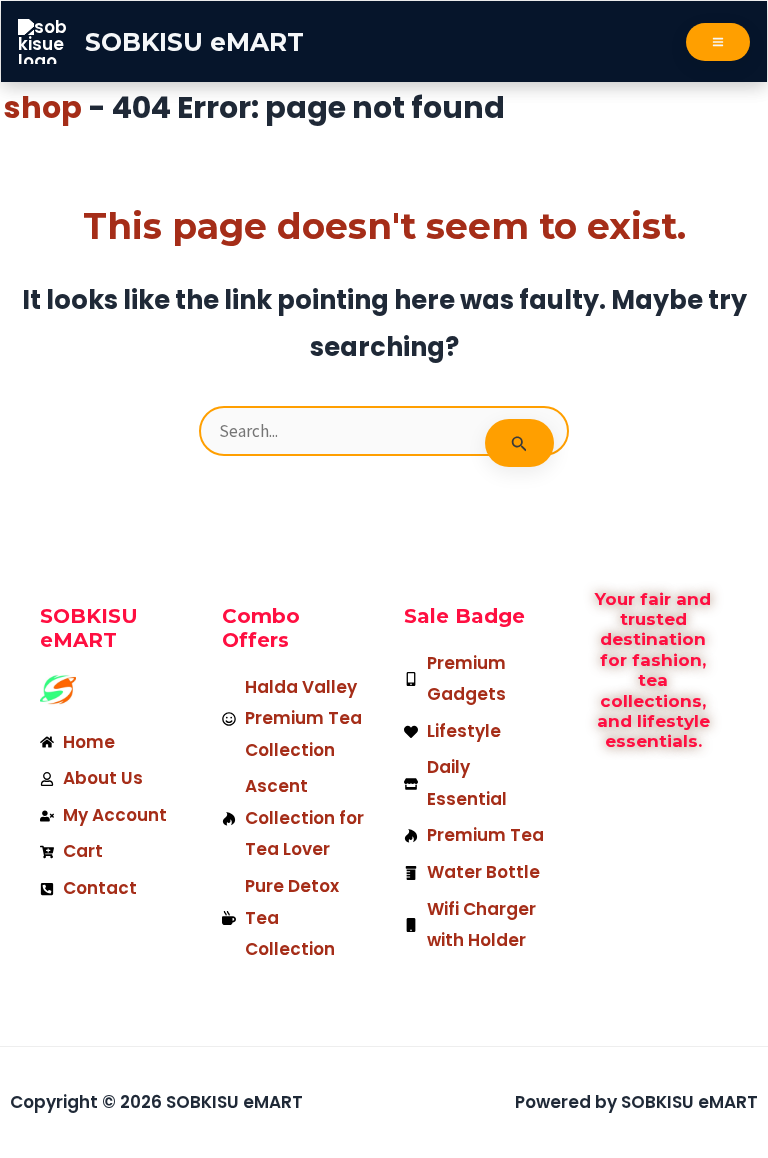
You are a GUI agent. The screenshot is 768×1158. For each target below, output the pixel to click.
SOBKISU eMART (194, 42)
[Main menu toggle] (718, 42)
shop (43, 107)
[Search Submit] (519, 443)
